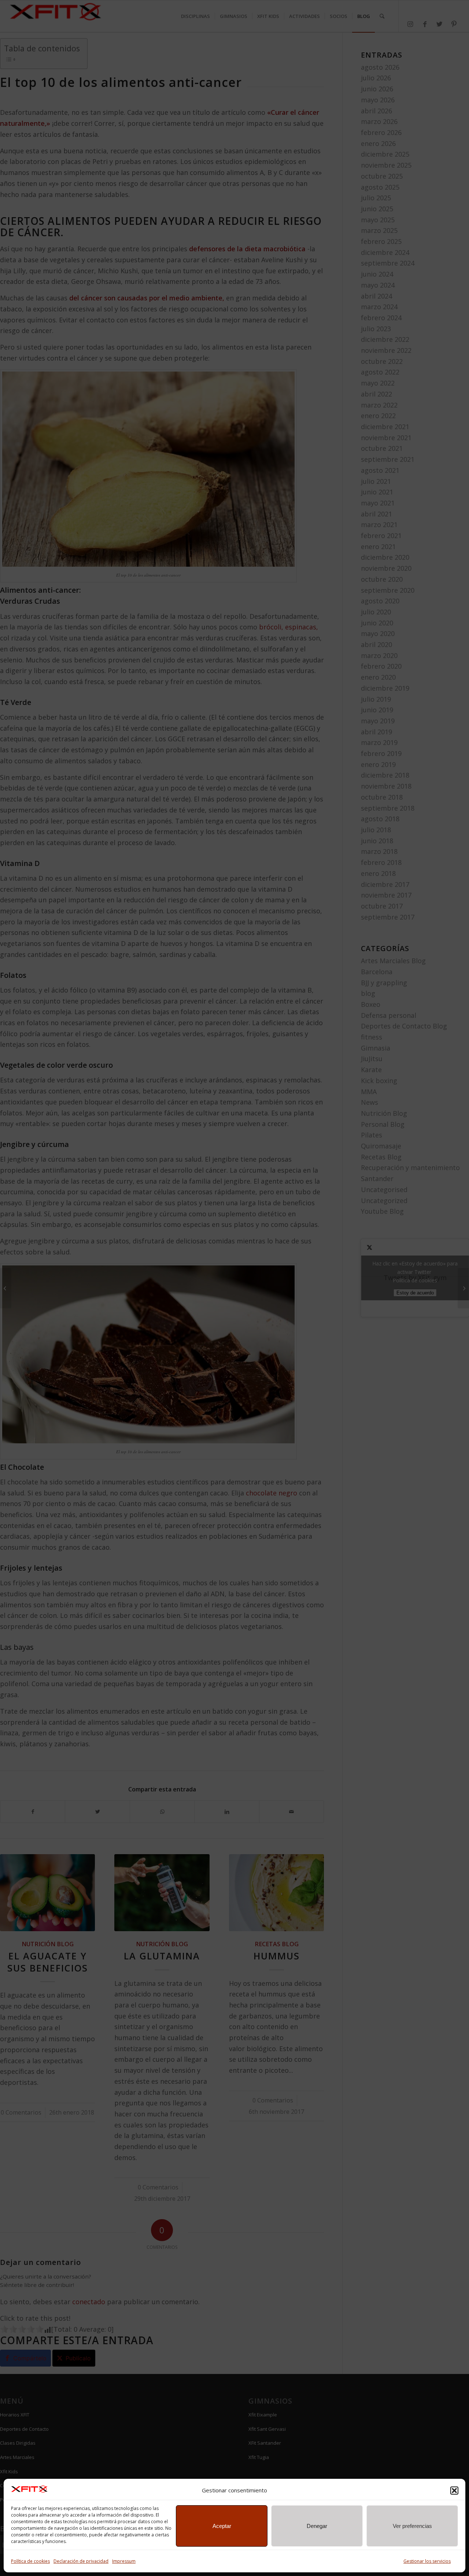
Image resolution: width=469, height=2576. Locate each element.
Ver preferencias (412, 2526)
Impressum (124, 2561)
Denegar (317, 2526)
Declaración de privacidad (81, 2561)
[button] (454, 2491)
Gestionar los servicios (427, 2561)
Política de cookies (30, 2561)
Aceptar (222, 2526)
